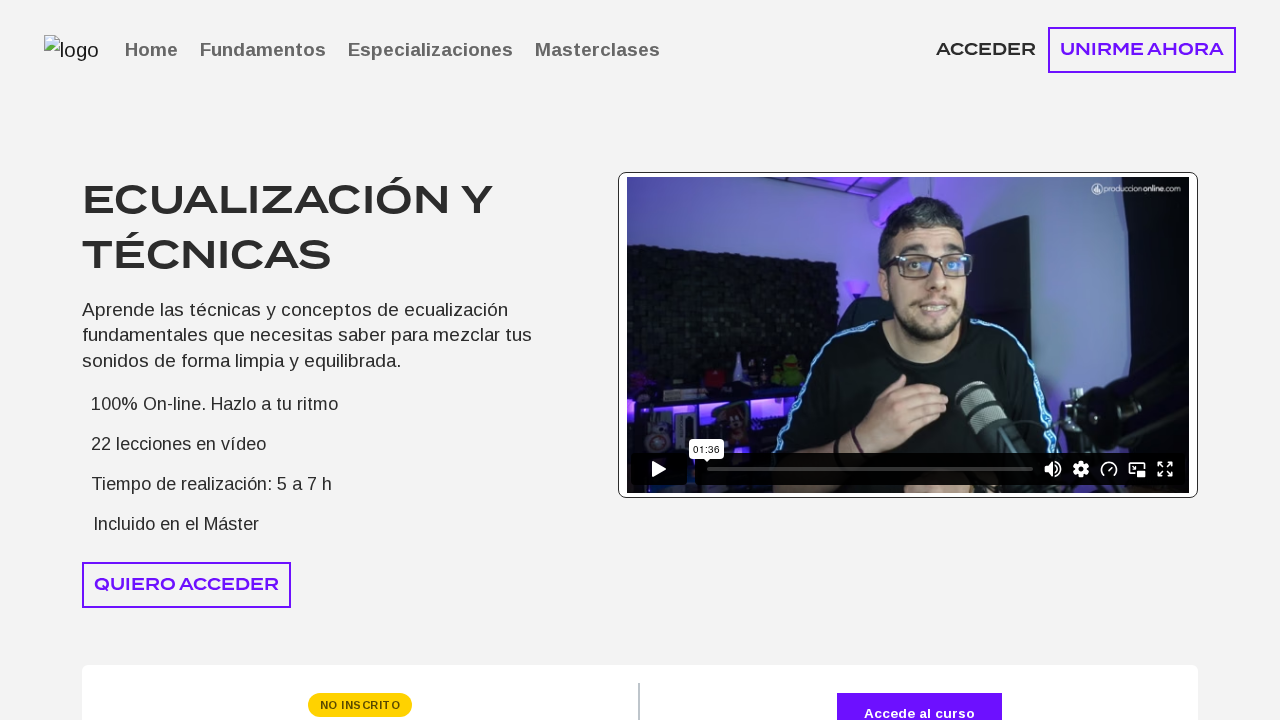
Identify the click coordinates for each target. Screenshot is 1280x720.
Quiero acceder (186, 584)
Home (151, 49)
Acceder (986, 49)
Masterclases (597, 49)
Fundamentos (263, 49)
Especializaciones (430, 49)
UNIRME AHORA (1142, 49)
